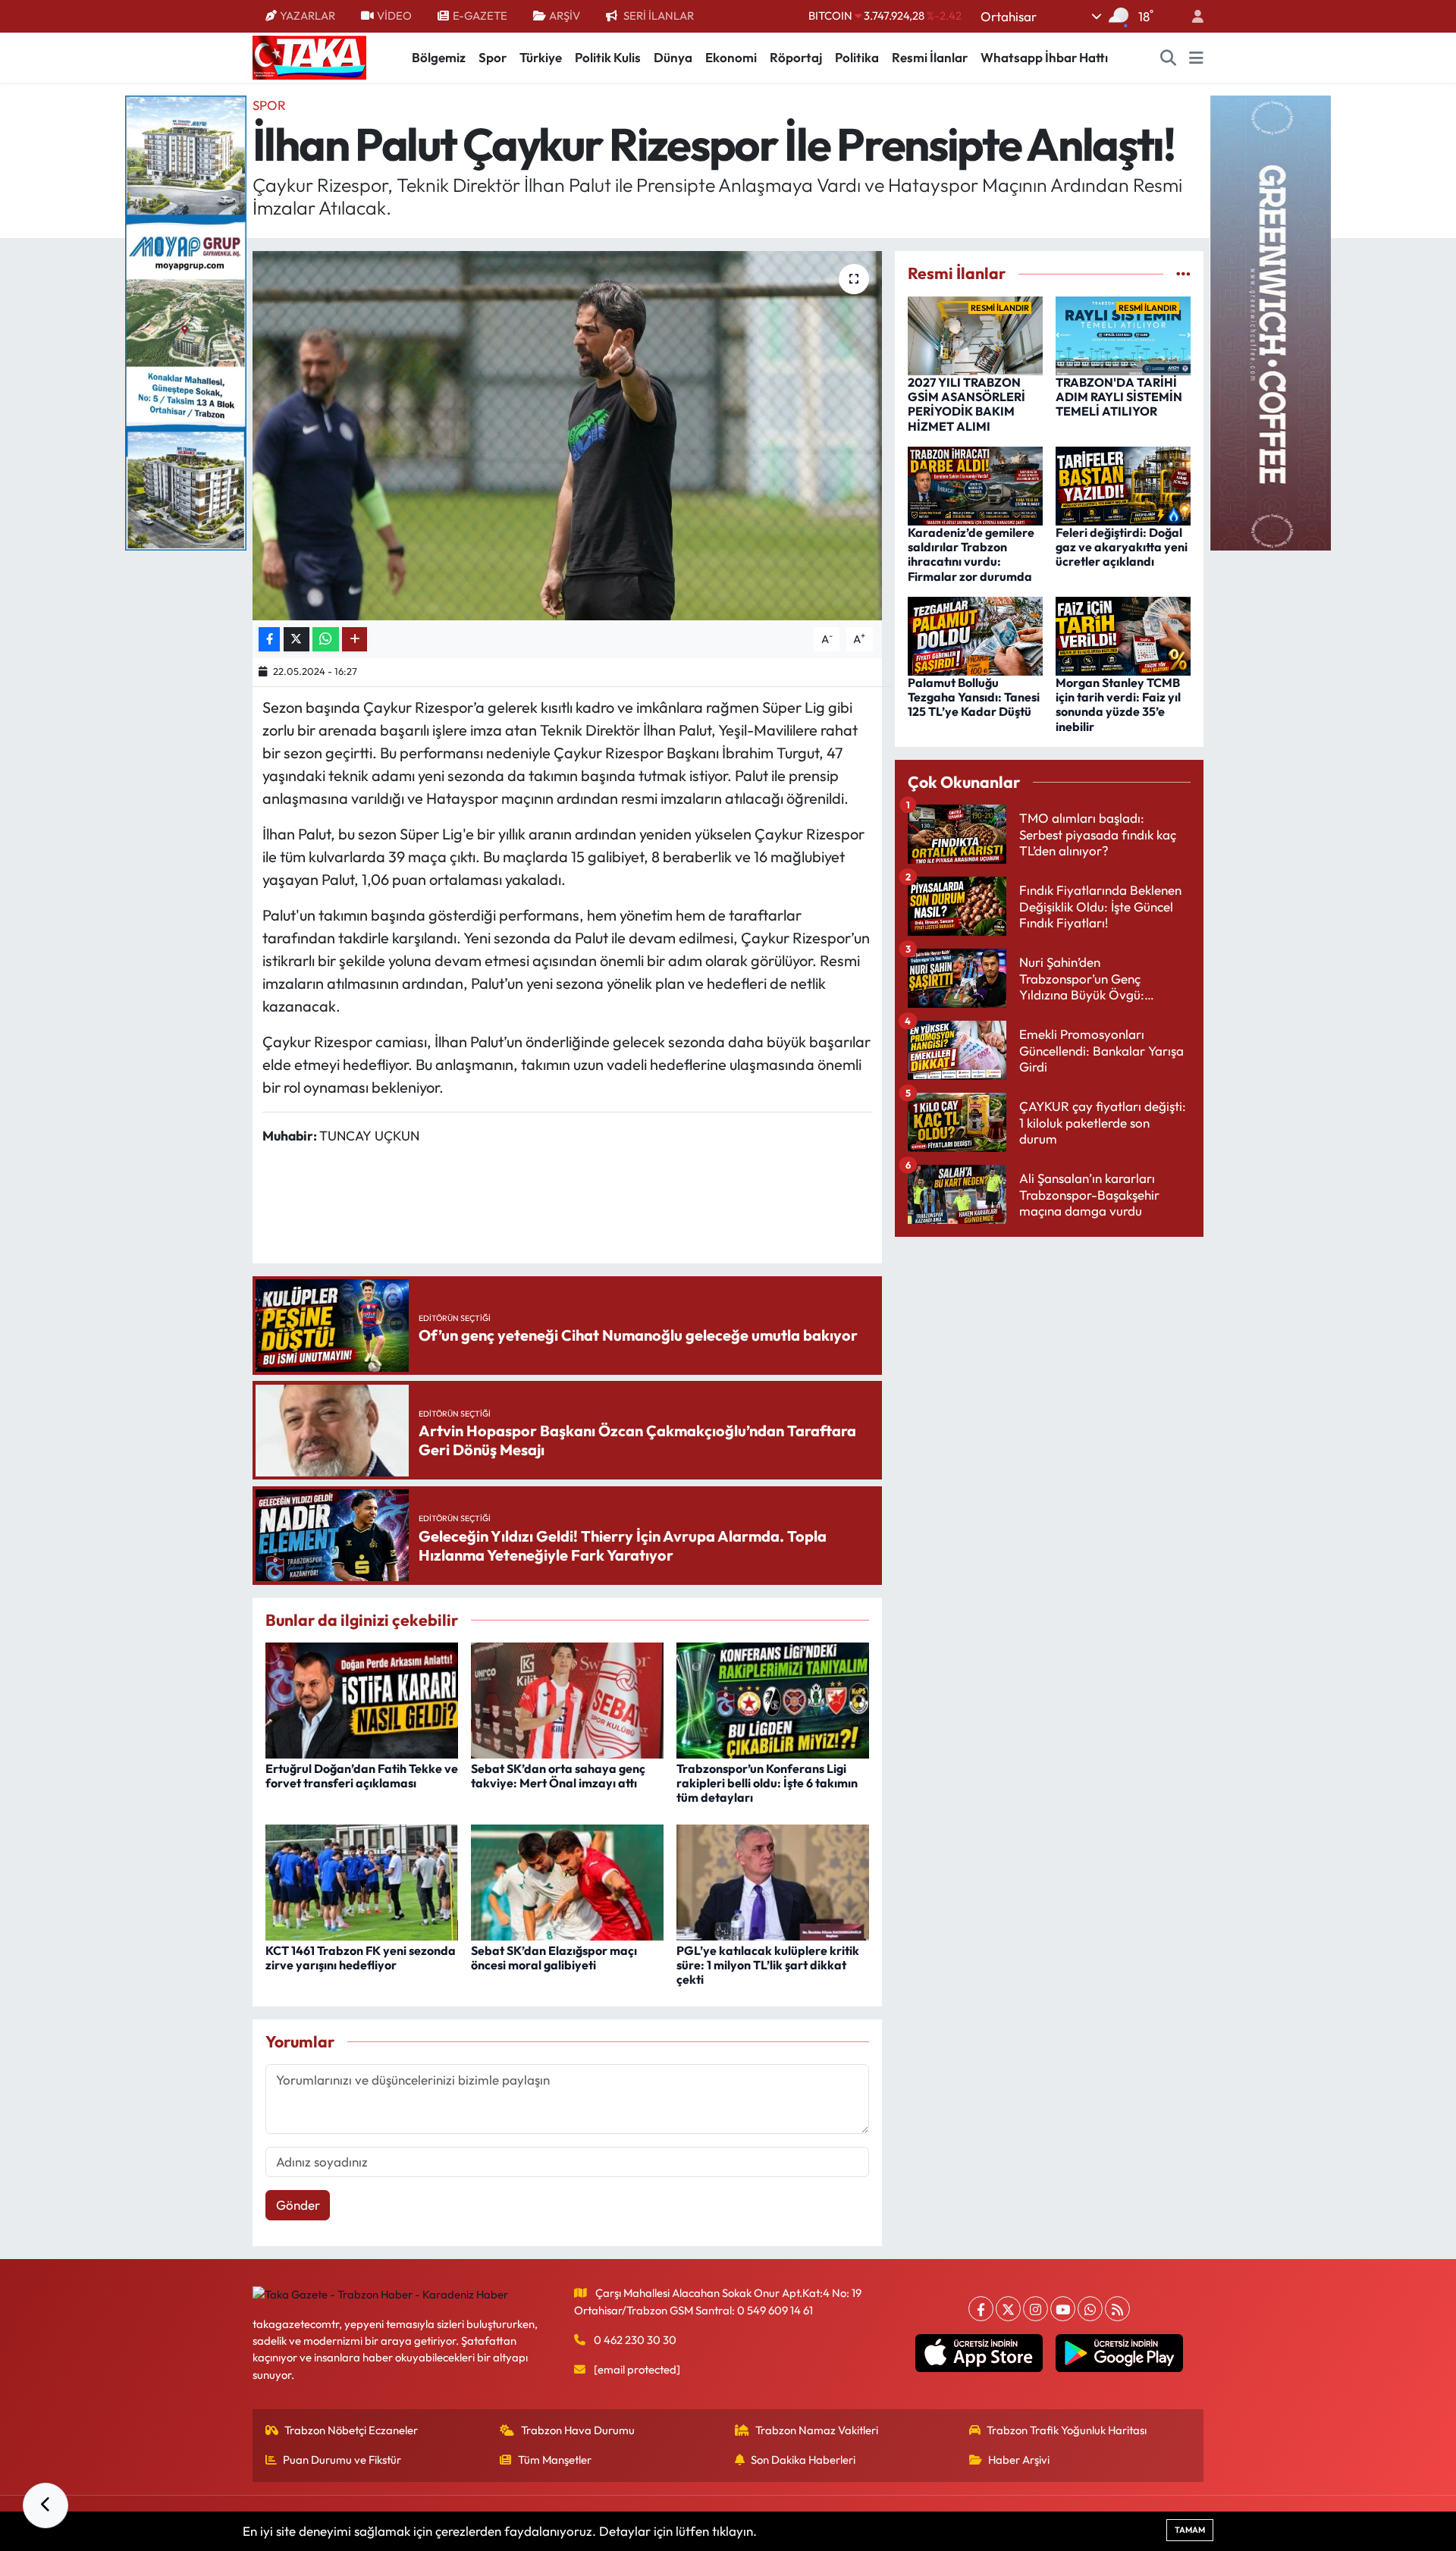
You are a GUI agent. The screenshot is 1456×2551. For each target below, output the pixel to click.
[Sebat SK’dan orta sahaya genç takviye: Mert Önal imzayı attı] (567, 1699)
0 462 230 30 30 (635, 2340)
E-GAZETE (480, 16)
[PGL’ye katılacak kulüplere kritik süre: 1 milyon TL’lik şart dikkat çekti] (773, 1880)
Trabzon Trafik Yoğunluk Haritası (1067, 2430)
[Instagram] (1036, 2309)
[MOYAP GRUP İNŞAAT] (186, 321)
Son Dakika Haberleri (803, 2460)
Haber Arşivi (1019, 2460)
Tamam (1190, 2530)
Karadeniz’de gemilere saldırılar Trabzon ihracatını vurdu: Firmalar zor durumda (971, 554)
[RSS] (1117, 2309)
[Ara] (1169, 58)
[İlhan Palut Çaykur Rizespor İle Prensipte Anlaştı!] (568, 436)
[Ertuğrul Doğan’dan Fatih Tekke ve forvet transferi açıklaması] (362, 1699)
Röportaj (796, 57)
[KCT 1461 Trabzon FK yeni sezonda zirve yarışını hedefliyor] (362, 1880)
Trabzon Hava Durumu (578, 2430)
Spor (493, 57)
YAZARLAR (308, 16)
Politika (857, 57)
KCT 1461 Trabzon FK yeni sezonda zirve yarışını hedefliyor (361, 1958)
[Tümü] (1183, 273)
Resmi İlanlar (930, 57)
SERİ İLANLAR (659, 16)
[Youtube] (1063, 2309)
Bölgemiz (439, 57)
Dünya (673, 57)
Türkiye (541, 57)
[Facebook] (981, 2309)
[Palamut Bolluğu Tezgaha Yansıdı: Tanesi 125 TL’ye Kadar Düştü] (975, 634)
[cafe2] (1270, 321)
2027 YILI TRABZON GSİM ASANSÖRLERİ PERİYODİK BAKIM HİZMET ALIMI (966, 404)
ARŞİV (565, 16)
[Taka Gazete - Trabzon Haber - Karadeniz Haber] (309, 56)
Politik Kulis (608, 57)
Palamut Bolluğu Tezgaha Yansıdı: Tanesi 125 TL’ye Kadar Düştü (974, 697)
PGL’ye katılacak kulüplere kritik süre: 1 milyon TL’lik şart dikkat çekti (768, 1965)
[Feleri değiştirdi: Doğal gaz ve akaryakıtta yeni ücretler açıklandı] (1123, 484)
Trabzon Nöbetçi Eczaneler (351, 2430)
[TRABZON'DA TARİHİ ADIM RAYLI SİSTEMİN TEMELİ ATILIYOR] (1123, 334)
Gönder (298, 2205)
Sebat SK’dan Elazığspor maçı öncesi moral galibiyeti (554, 1958)
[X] (1008, 2309)
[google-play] (1120, 2353)
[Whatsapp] (1090, 2309)
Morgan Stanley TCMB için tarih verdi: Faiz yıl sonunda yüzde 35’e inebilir (1118, 704)
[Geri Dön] (45, 2506)
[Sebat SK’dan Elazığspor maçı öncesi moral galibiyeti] (567, 1880)
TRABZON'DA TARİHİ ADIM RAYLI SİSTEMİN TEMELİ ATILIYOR (1119, 397)
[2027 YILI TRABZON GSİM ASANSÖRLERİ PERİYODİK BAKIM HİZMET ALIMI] (975, 334)
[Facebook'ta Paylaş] (269, 640)
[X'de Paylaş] (297, 640)
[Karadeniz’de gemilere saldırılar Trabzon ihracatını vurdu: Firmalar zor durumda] (975, 484)
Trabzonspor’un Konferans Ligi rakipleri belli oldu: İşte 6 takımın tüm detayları (767, 1783)
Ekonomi (731, 57)
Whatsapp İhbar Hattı (1044, 57)
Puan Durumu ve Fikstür (342, 2460)
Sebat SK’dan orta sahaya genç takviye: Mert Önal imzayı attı (558, 1776)
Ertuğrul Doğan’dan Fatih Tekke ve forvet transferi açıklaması (362, 1776)
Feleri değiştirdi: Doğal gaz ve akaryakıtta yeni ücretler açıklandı (1122, 547)
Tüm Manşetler (555, 2460)
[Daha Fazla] (355, 640)
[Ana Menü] (1196, 58)
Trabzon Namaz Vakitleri (817, 2430)
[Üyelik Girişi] (1191, 16)
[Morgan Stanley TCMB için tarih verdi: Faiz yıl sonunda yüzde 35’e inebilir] (1123, 634)
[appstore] (979, 2353)
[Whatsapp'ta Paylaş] (326, 640)
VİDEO (394, 16)
